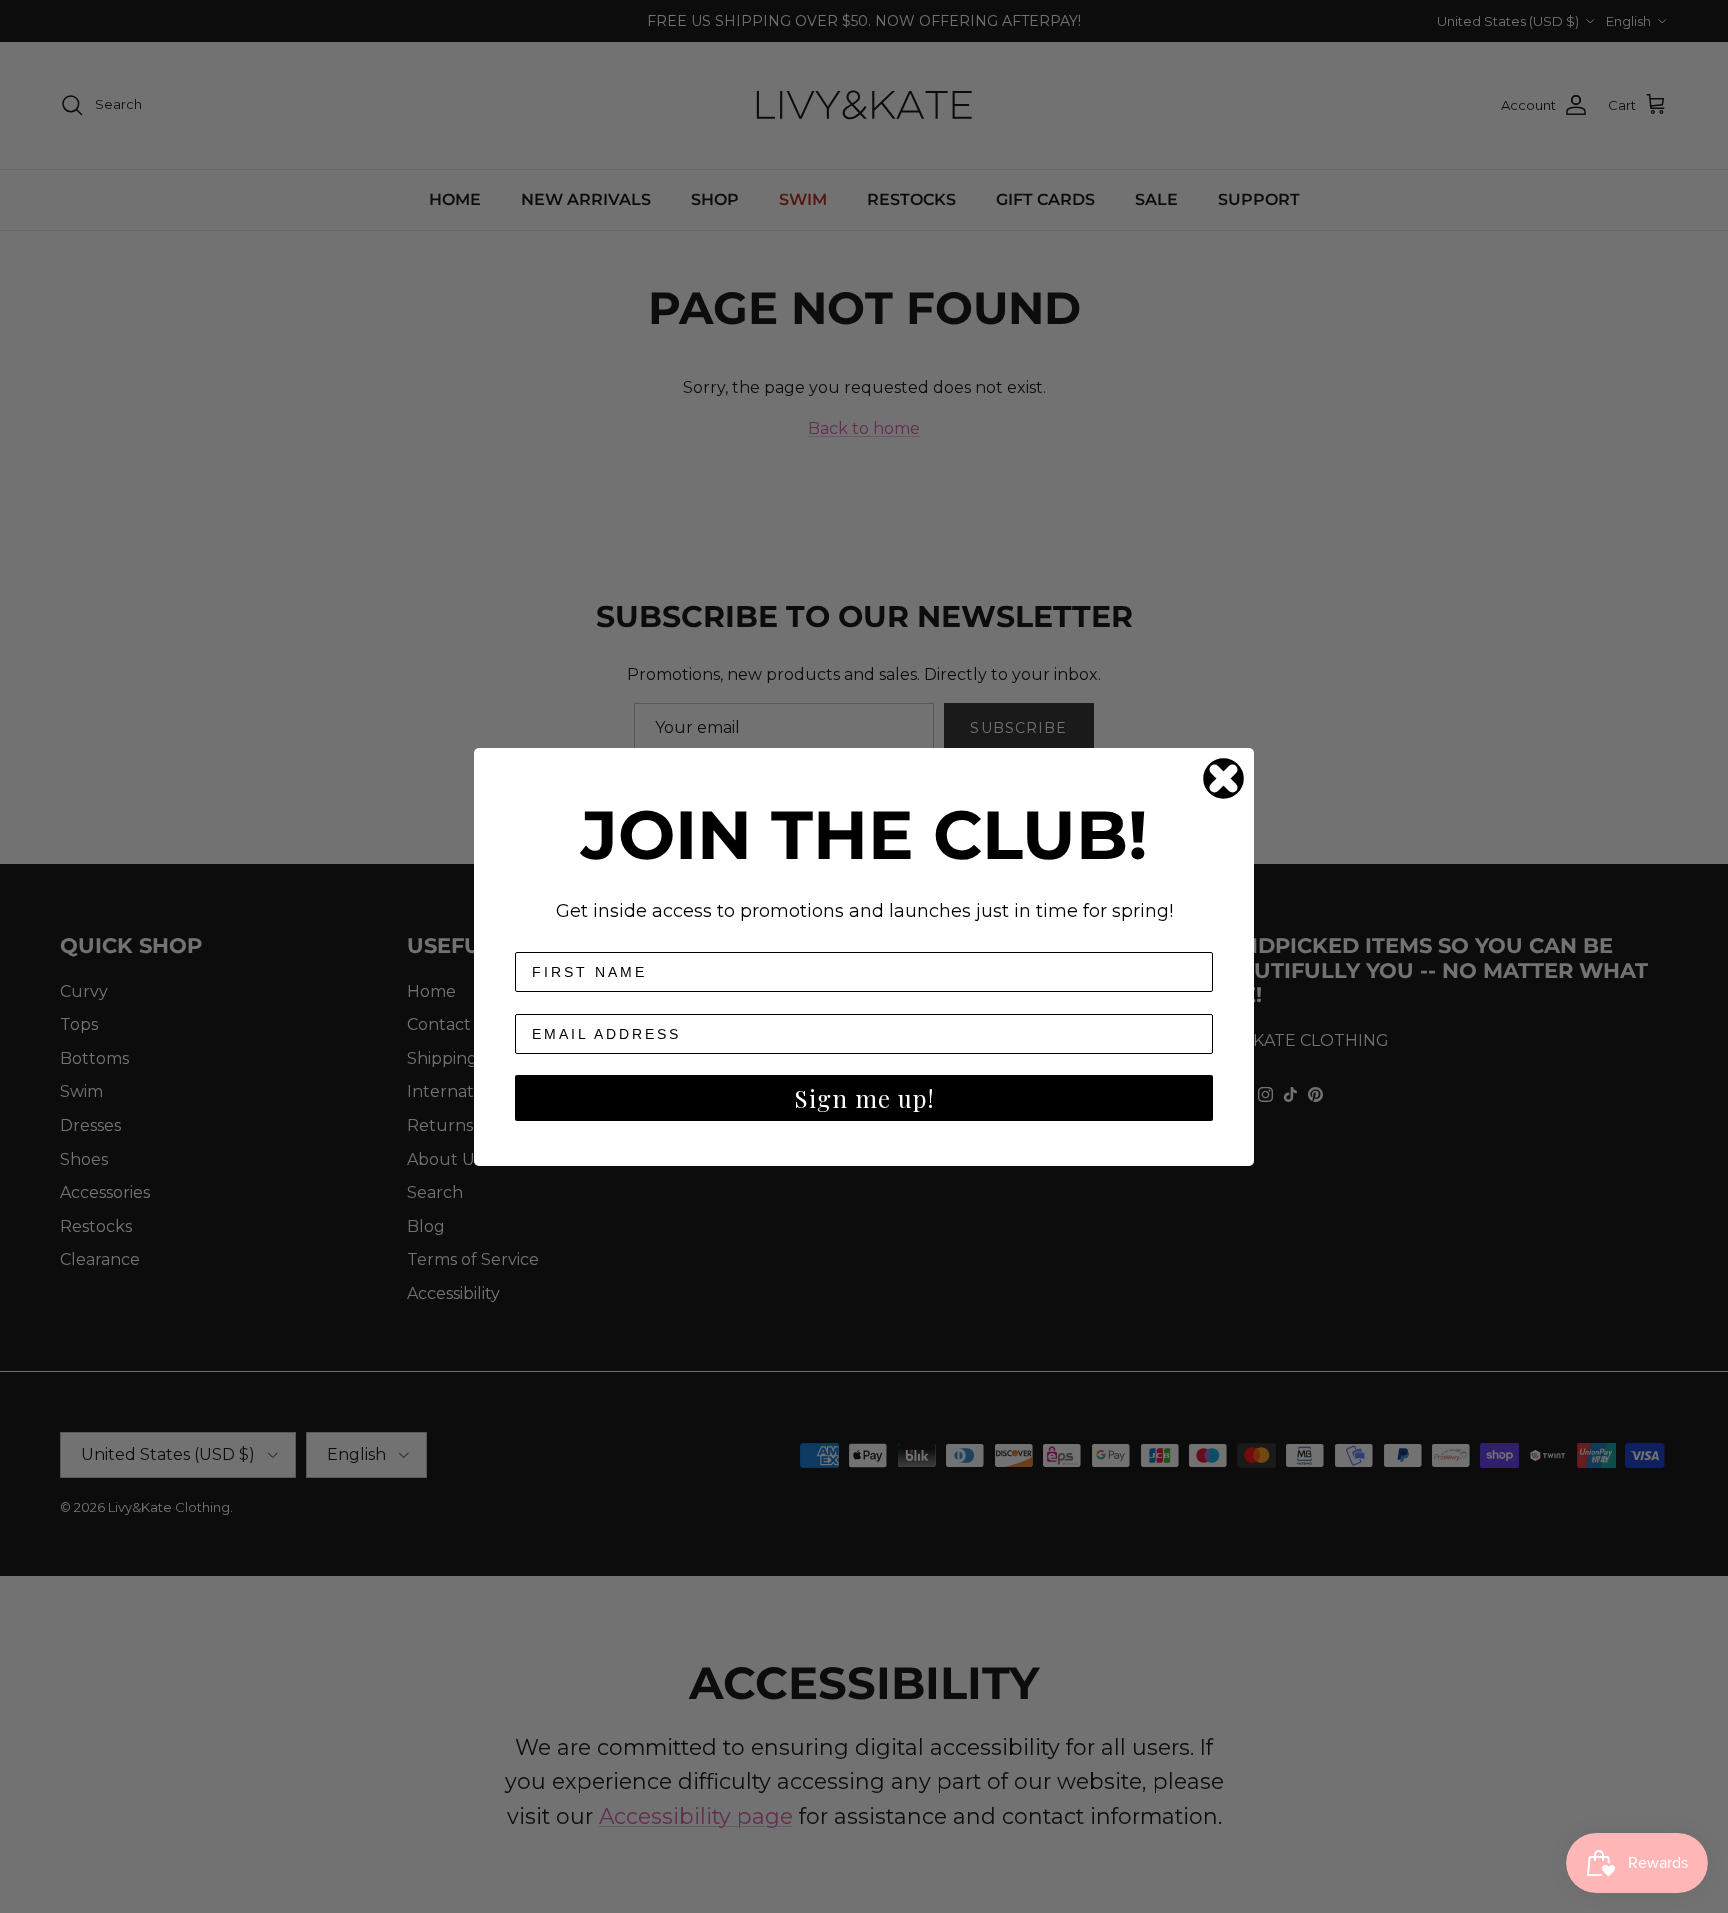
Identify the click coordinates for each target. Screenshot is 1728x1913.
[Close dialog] (1223, 778)
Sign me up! (864, 1098)
